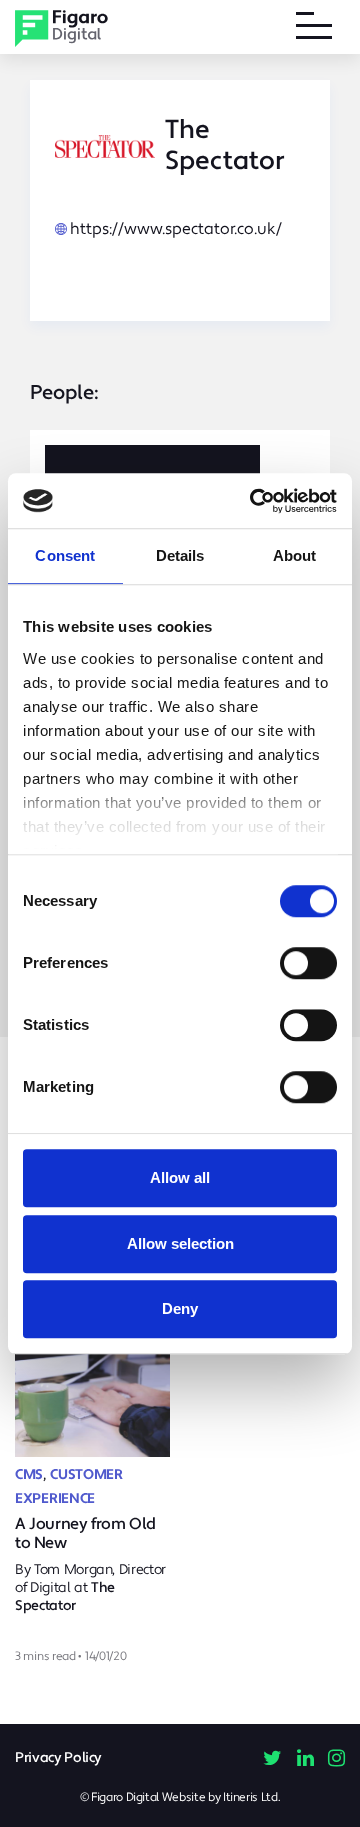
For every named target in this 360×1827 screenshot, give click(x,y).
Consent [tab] (65, 555)
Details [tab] (180, 555)
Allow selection (180, 1243)
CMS (29, 1475)
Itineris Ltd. (251, 1797)
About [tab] (295, 555)
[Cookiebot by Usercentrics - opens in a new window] (254, 501)
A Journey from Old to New (85, 1533)
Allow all (180, 1177)
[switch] (308, 963)
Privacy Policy (58, 1758)
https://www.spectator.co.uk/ (176, 229)
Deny (180, 1308)
